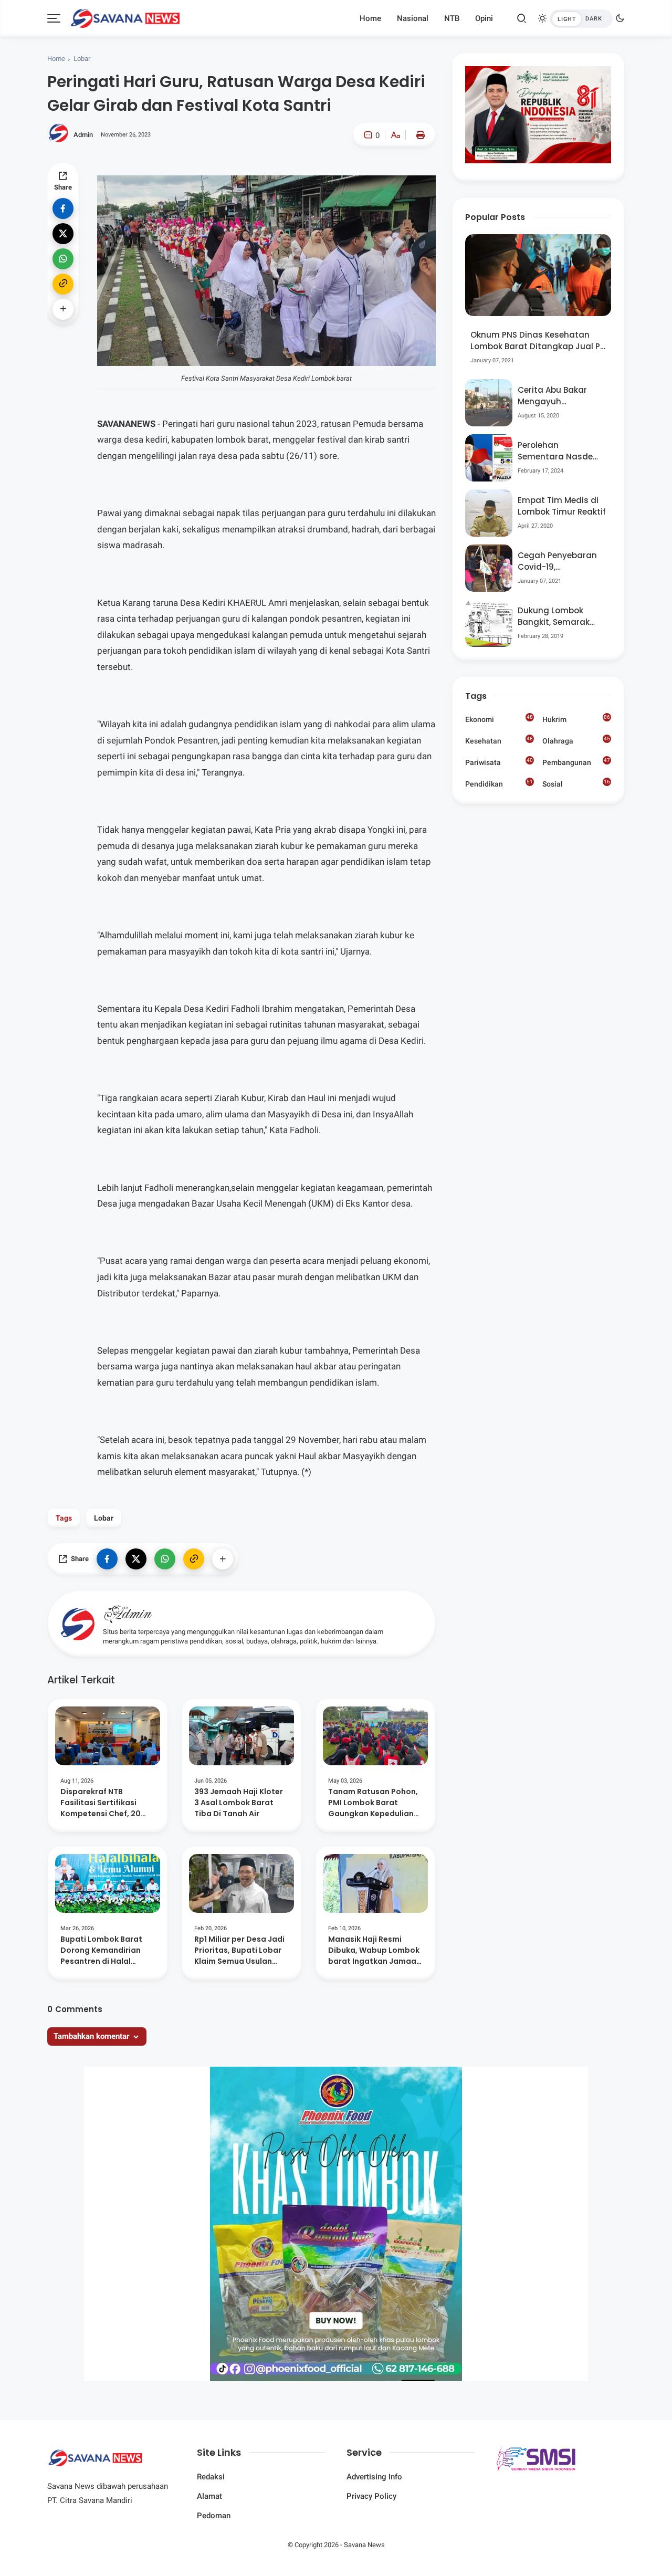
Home (370, 18)
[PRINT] (418, 135)
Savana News (364, 2545)
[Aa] (395, 136)
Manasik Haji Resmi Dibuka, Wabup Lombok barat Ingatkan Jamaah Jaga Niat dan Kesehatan (375, 1950)
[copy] (63, 284)
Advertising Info (374, 2477)
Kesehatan (499, 740)
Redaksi (211, 2477)
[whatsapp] (63, 259)
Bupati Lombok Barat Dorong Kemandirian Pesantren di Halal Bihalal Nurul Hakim (101, 1950)
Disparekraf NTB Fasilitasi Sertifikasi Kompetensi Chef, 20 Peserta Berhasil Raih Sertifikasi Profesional (103, 1803)
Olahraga (576, 740)
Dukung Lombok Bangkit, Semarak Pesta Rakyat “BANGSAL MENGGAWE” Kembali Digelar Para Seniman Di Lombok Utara (561, 617)
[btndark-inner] (581, 19)
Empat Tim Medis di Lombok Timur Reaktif (562, 506)
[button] (364, 179)
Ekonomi (499, 719)
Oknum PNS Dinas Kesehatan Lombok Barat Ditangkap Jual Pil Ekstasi (537, 341)
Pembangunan (576, 762)
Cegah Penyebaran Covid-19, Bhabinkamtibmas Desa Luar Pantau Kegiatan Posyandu (558, 562)
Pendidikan (499, 783)
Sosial (576, 785)
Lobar (82, 59)
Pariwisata (499, 762)
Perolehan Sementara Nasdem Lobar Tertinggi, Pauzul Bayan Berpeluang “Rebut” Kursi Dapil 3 (559, 451)
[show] (63, 309)
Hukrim (576, 719)
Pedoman (214, 2516)
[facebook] (63, 208)
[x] (63, 234)
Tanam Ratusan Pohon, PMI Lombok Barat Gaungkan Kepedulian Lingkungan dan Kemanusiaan (373, 1803)
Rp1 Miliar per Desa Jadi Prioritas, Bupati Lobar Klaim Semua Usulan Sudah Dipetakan (239, 1950)
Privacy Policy (371, 2496)
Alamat (209, 2496)
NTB (452, 18)
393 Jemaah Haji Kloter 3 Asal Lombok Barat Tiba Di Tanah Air (239, 1803)
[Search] (522, 18)
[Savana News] (125, 17)
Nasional (413, 18)
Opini (484, 18)
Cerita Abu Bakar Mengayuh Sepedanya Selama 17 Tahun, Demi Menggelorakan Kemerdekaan (558, 396)
